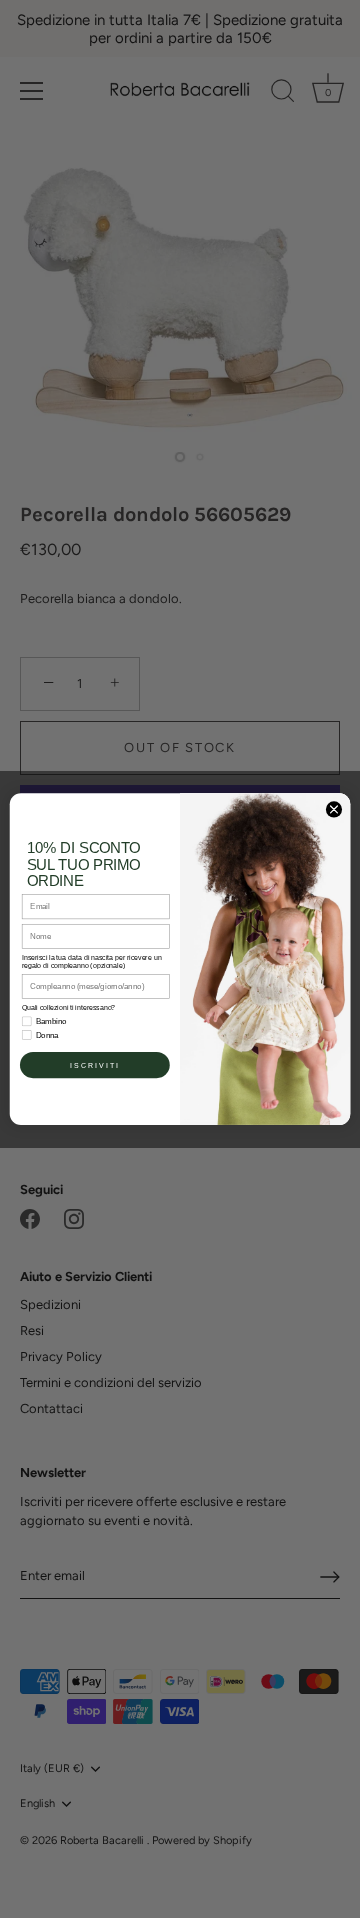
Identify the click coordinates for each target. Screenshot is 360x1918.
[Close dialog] (333, 809)
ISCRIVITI (95, 1065)
